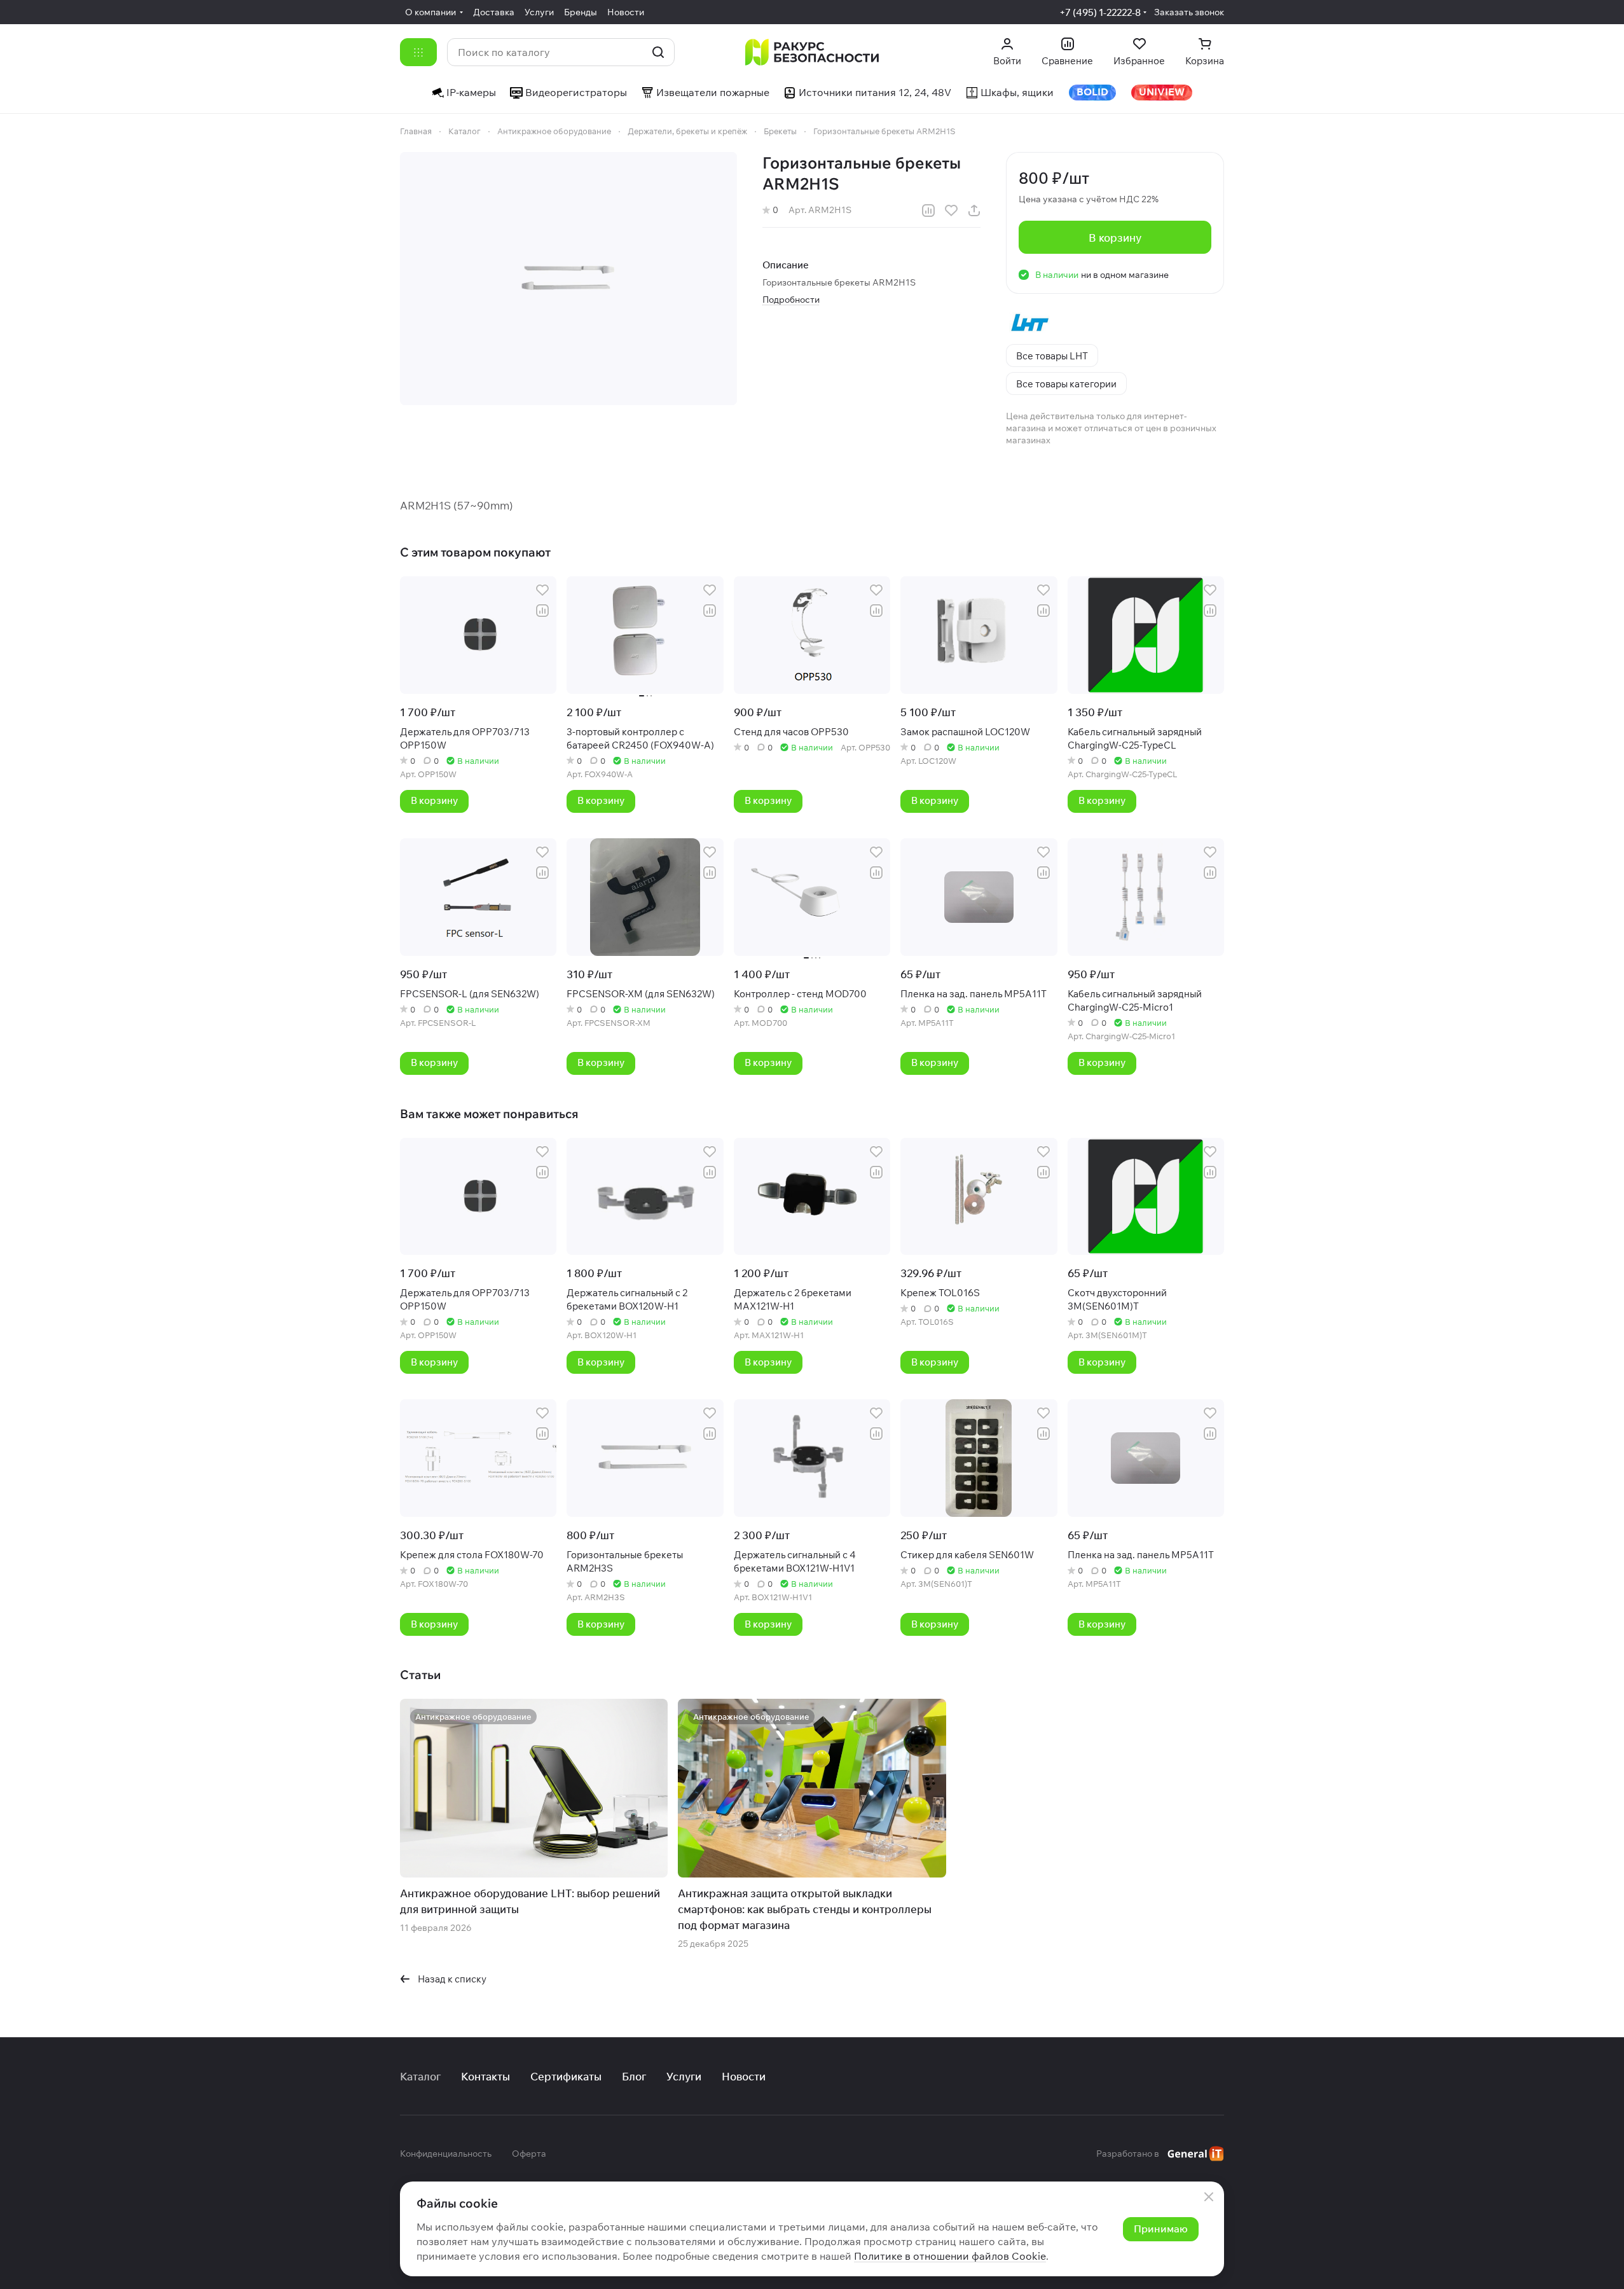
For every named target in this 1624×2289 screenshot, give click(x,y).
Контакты (485, 2076)
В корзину (1115, 238)
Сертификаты (566, 2076)
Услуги (684, 2076)
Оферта (529, 2154)
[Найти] (658, 52)
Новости (744, 2076)
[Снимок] (568, 279)
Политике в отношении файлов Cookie (950, 2256)
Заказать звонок (1189, 12)
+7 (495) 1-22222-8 (1100, 12)
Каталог (420, 2076)
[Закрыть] (1209, 2197)
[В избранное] (951, 211)
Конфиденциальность (446, 2154)
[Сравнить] (928, 211)
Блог (634, 2076)
